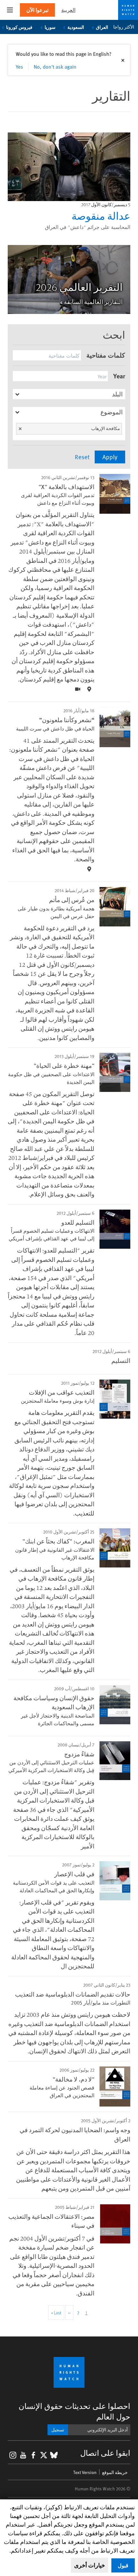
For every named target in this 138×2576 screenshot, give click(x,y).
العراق (102, 27)
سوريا (50, 27)
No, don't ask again (55, 66)
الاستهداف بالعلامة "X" (66, 486)
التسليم (121, 1360)
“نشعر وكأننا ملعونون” (67, 720)
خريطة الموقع (115, 2472)
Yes (19, 66)
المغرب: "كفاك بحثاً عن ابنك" (58, 1541)
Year (119, 376)
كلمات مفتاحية (106, 355)
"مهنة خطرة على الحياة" (64, 1065)
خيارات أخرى (90, 2565)
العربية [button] (68, 10)
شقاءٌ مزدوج (79, 1754)
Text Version (85, 2472)
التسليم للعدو (78, 1222)
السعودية (76, 27)
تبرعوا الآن (37, 10)
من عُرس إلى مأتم (72, 899)
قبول (123, 2565)
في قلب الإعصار (74, 1874)
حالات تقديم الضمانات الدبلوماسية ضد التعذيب (73, 1994)
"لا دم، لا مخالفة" (73, 2079)
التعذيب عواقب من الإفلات (62, 1392)
